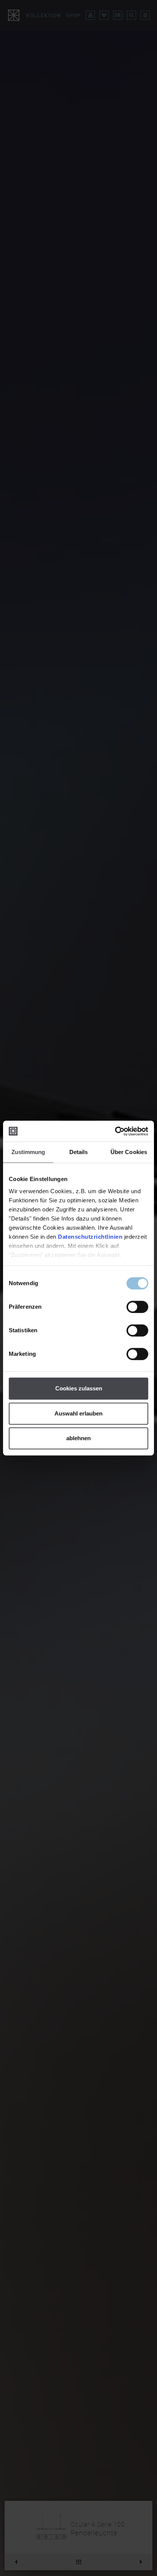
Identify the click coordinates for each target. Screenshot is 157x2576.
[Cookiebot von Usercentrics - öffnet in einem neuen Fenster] (115, 1131)
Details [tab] (79, 1152)
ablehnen (78, 1438)
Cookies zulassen (79, 1388)
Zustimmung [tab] (28, 1152)
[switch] (137, 1307)
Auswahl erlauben (78, 1413)
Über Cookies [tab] (129, 1152)
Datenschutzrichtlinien (90, 1237)
